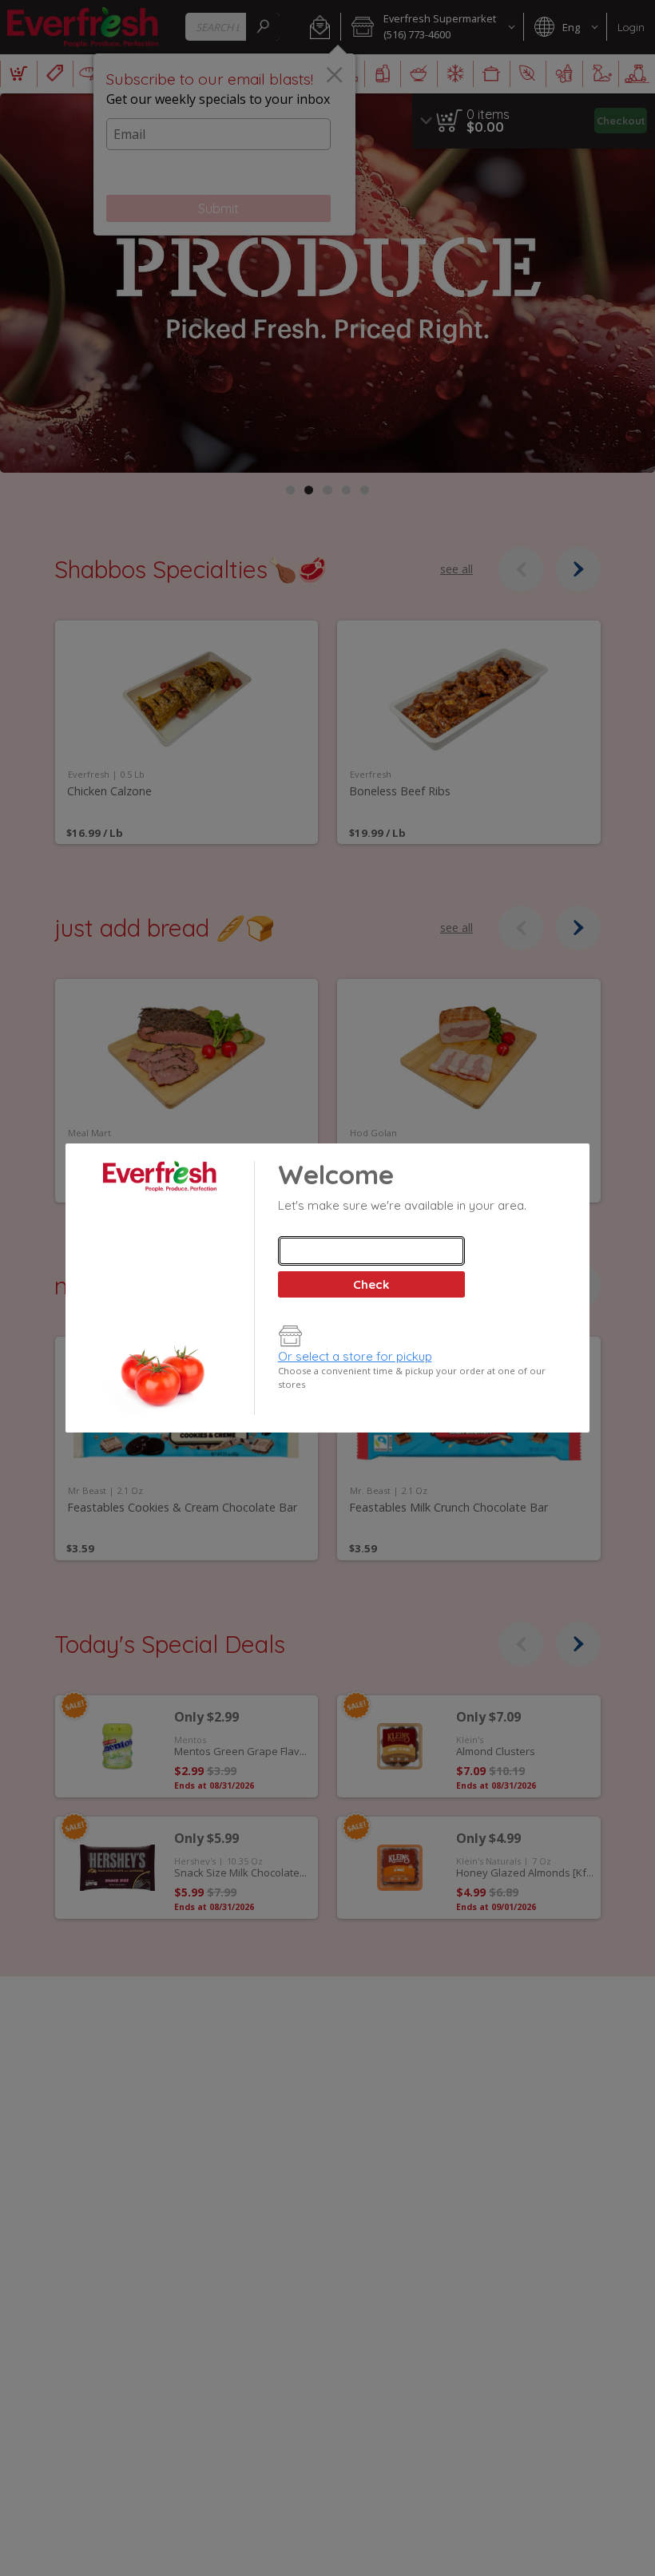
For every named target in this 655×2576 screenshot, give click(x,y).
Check (371, 1284)
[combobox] (371, 1251)
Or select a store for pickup (355, 1356)
